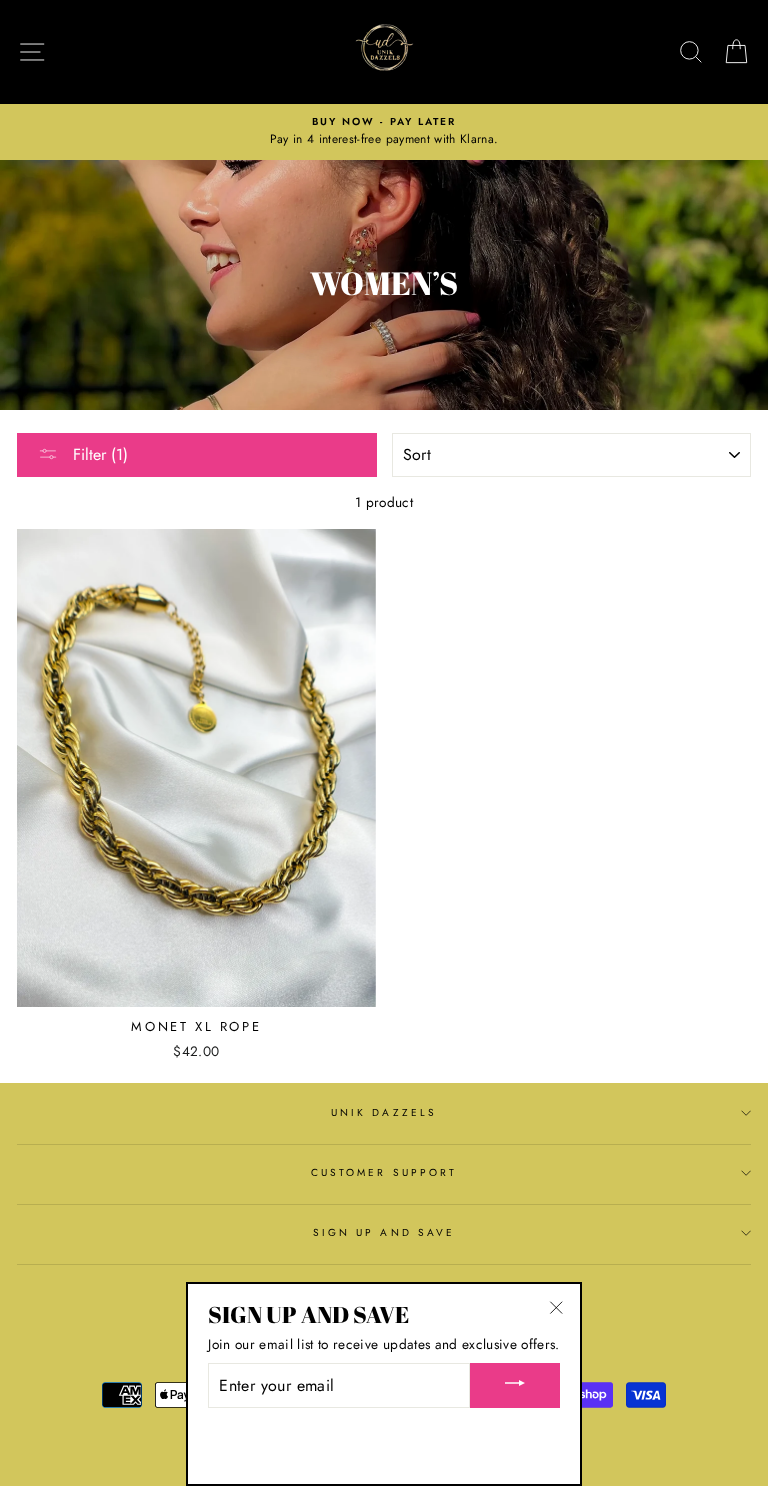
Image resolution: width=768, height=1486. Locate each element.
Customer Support (384, 1172)
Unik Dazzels (384, 1112)
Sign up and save (384, 1232)
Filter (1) (98, 454)
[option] (384, 132)
